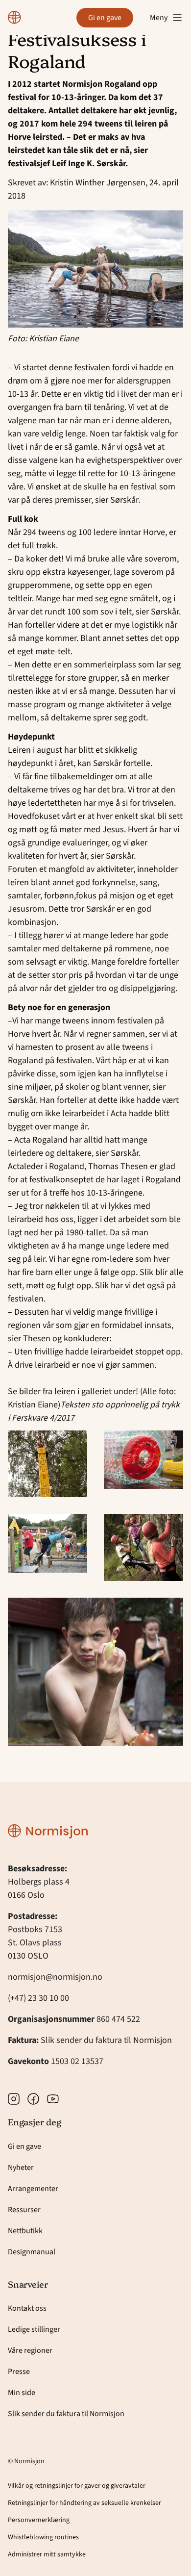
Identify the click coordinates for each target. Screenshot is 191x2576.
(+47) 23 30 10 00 (38, 1998)
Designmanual (32, 2252)
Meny (159, 18)
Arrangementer (33, 2189)
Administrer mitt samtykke (47, 2554)
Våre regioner (30, 2350)
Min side (22, 2393)
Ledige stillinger (34, 2329)
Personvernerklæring (39, 2520)
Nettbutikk (25, 2231)
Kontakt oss (27, 2308)
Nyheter (21, 2168)
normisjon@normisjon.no (55, 1977)
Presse (19, 2372)
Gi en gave (105, 18)
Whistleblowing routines (43, 2537)
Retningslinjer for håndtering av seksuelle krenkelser (84, 2503)
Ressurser (24, 2210)
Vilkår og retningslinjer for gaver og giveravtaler (77, 2486)
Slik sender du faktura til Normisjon (106, 2040)
